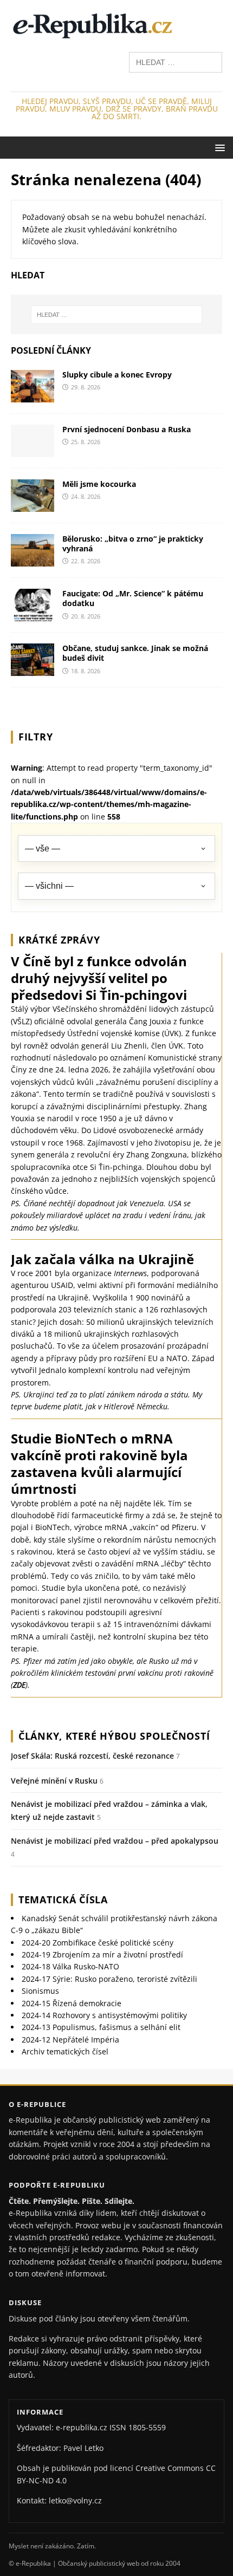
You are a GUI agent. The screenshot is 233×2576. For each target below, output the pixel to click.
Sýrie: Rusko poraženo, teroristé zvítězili (109, 1979)
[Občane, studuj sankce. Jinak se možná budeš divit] (33, 670)
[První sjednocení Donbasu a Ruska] (33, 451)
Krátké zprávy (59, 940)
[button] (218, 147)
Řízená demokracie (72, 2003)
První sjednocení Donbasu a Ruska (127, 429)
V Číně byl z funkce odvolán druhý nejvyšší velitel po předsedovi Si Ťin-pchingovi (99, 978)
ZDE (19, 1685)
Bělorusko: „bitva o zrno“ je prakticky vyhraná (133, 544)
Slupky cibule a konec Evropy (117, 375)
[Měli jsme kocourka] (33, 506)
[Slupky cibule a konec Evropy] (33, 396)
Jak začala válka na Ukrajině (102, 1259)
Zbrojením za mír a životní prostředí (102, 1954)
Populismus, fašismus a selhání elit (101, 2027)
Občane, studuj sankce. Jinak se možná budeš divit (135, 653)
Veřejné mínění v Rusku (54, 1781)
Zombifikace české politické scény (98, 1943)
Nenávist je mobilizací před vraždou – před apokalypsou (115, 1841)
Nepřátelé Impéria (70, 2040)
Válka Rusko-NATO (70, 1966)
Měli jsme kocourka (99, 484)
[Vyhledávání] (176, 61)
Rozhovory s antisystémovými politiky (104, 2015)
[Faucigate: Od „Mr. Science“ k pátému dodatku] (33, 615)
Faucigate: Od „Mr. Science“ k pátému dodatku (133, 598)
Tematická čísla (63, 1900)
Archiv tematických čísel (65, 2051)
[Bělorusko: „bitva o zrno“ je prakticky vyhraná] (33, 560)
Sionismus (40, 1991)
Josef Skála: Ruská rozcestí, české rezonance (92, 1756)
